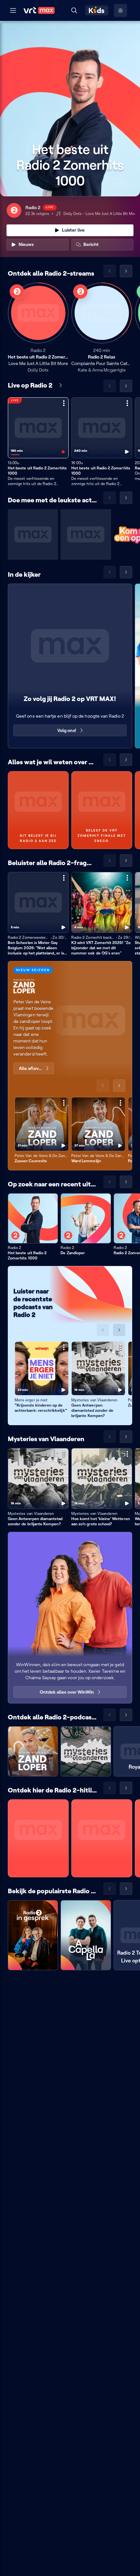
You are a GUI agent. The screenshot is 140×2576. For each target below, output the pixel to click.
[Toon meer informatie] (64, 403)
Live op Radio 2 (30, 385)
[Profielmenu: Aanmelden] (120, 10)
